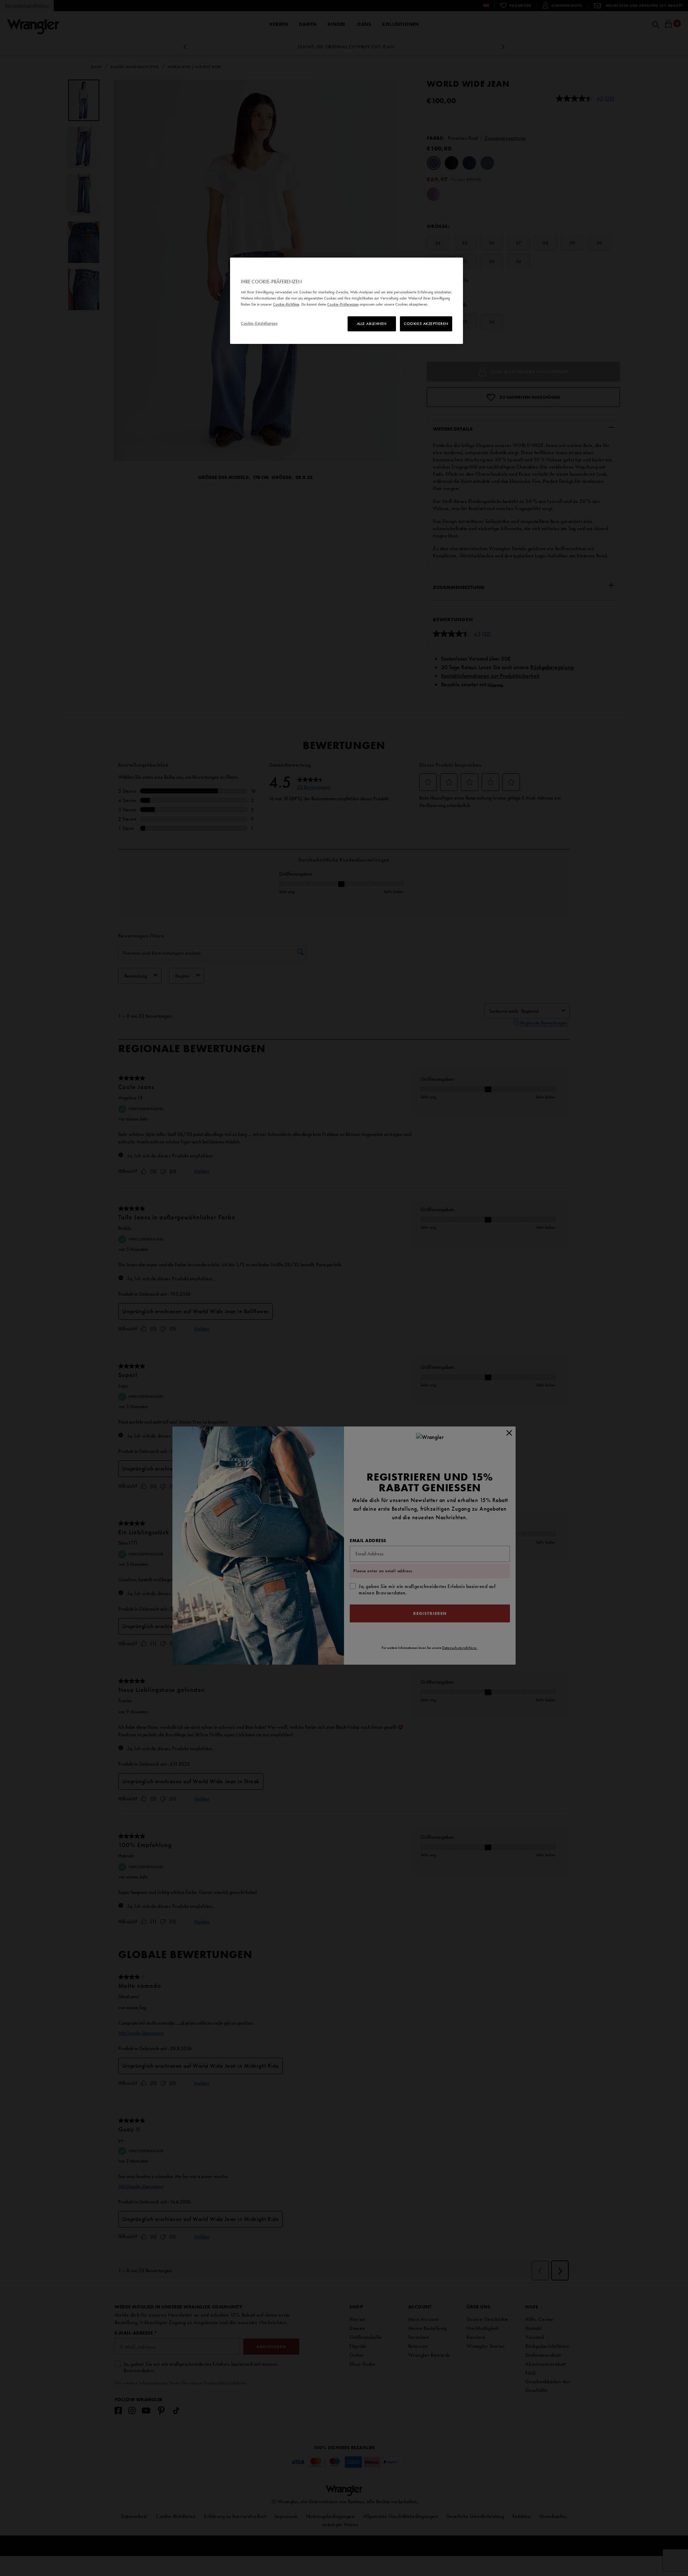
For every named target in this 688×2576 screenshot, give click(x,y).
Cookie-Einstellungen (259, 323)
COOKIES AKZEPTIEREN (426, 323)
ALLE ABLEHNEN (372, 323)
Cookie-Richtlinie (286, 304)
